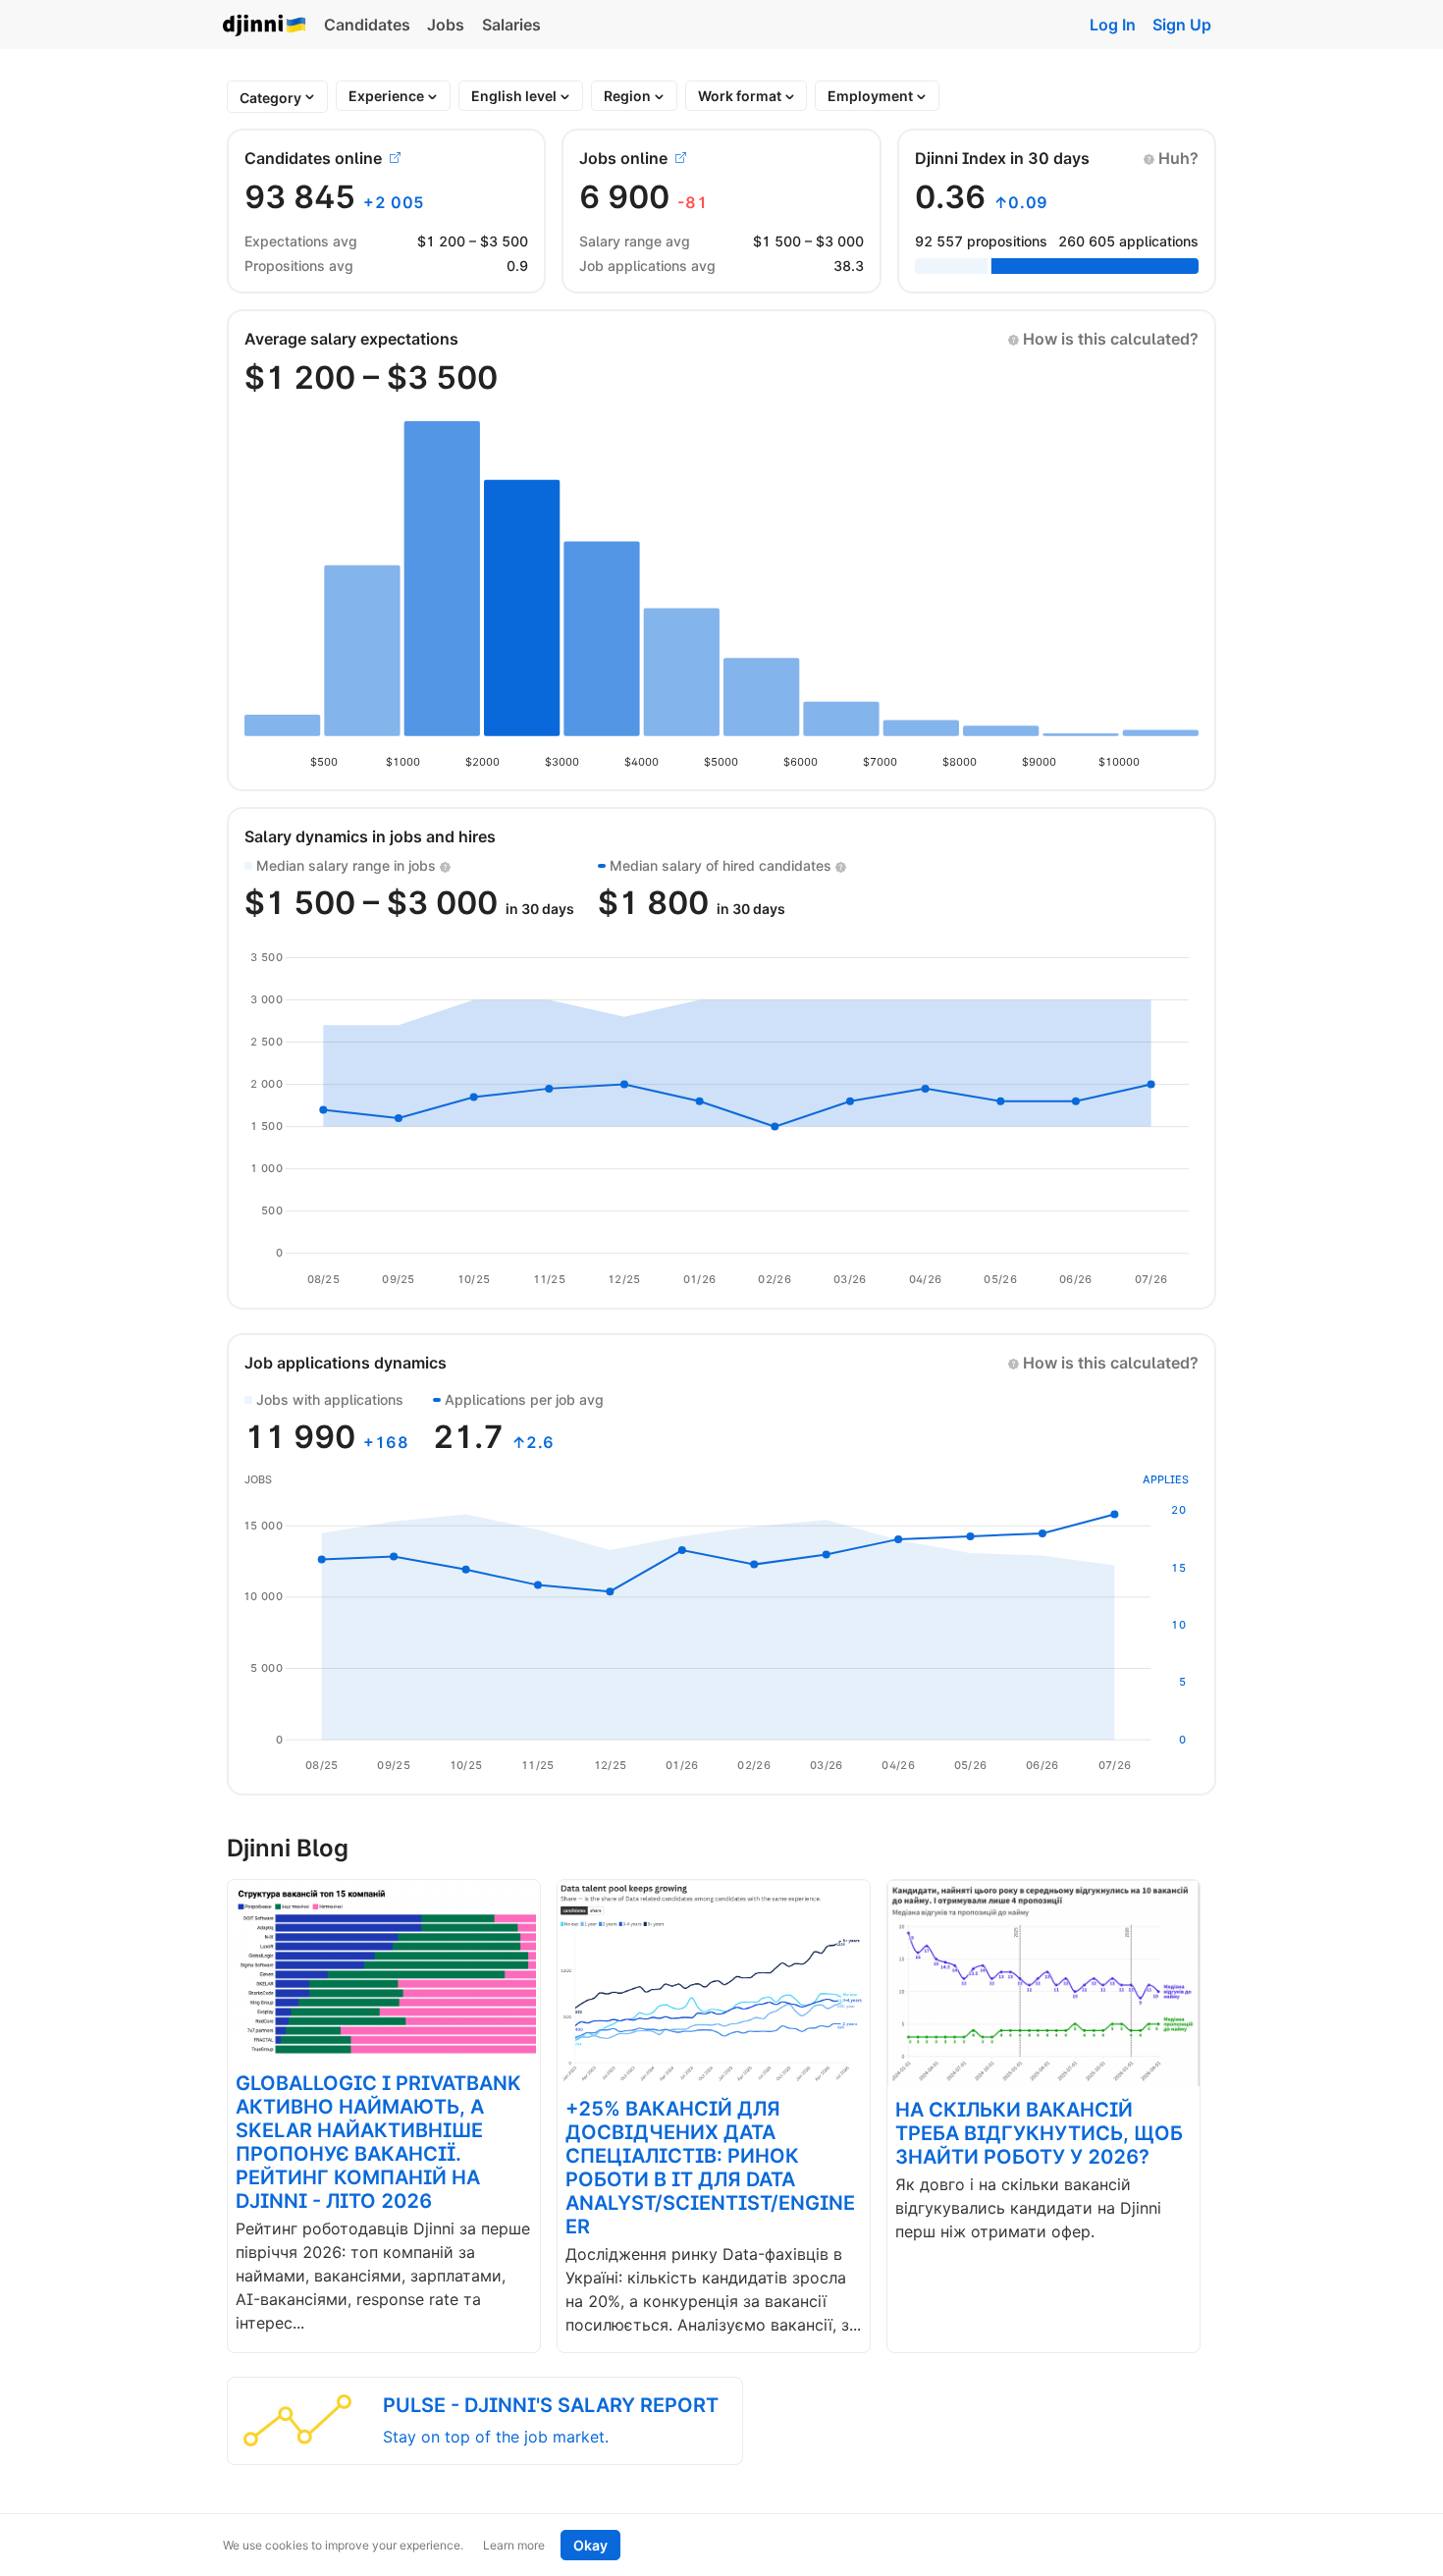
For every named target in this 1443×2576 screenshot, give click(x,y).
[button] (1171, 158)
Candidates (367, 25)
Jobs (446, 25)
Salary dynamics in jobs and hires (370, 836)
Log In (1113, 25)
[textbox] (270, 98)
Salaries (511, 25)
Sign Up (1182, 25)
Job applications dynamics (346, 1363)
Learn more (514, 2545)
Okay (590, 2545)
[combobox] (270, 98)
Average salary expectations (351, 339)
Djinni (265, 26)
